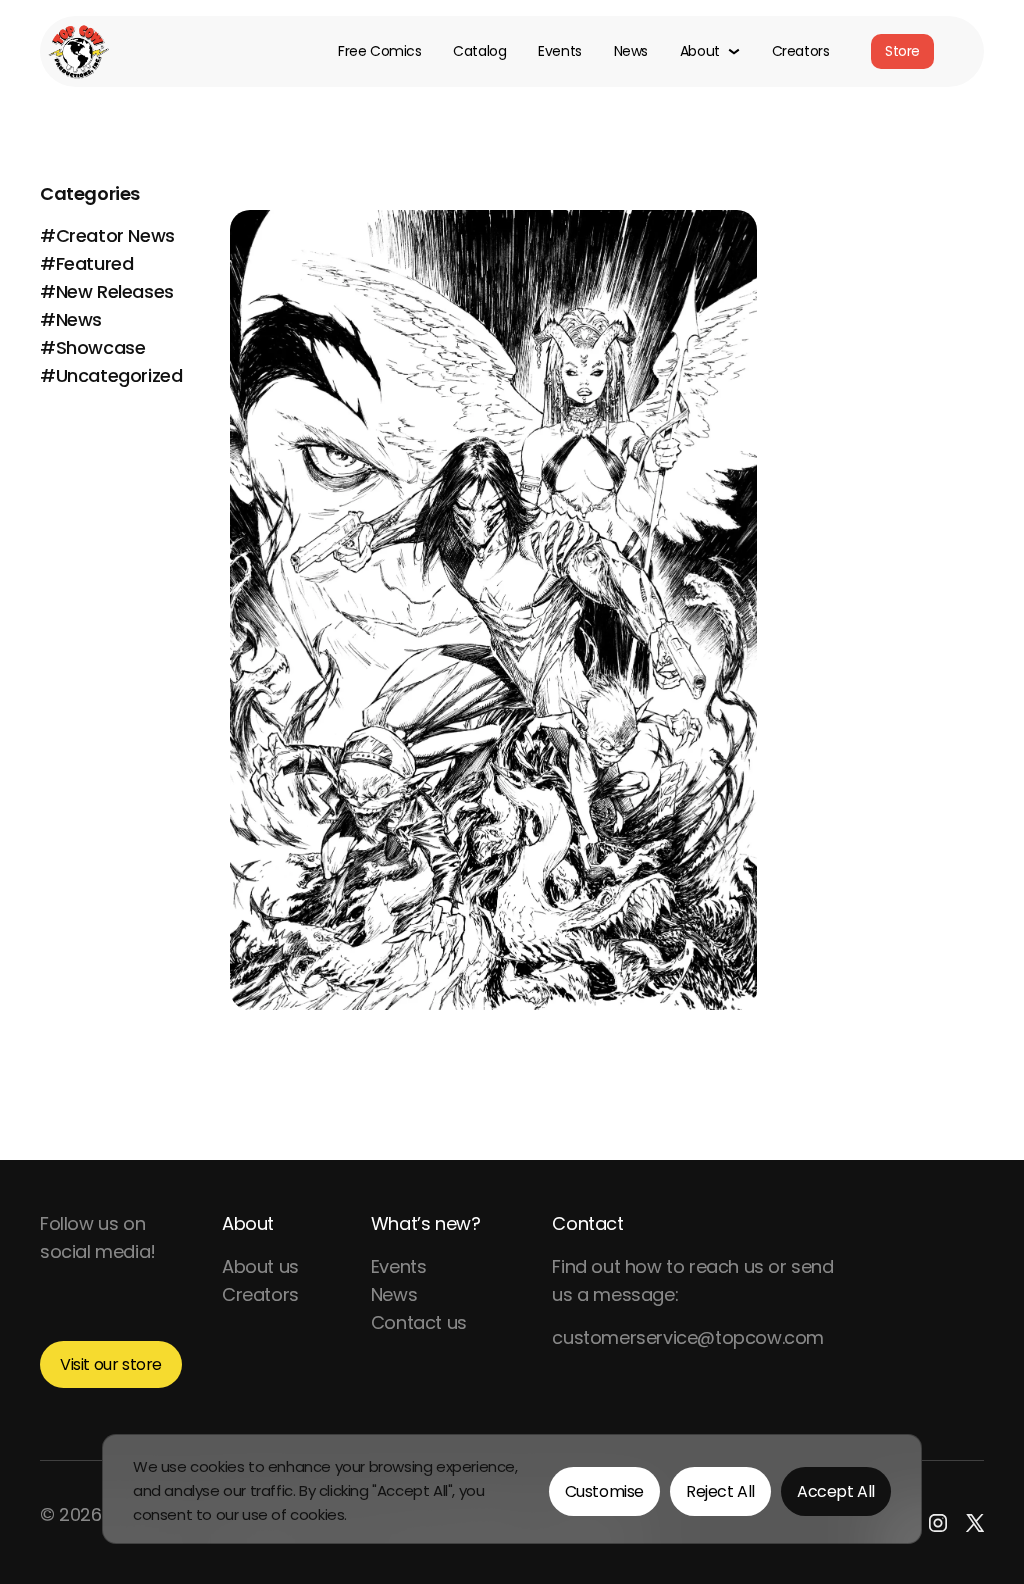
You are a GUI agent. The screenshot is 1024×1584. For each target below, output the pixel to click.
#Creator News (107, 235)
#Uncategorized (111, 375)
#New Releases (107, 291)
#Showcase (92, 347)
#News (71, 319)
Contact (587, 1223)
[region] (512, 1489)
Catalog (479, 52)
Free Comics (379, 52)
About (248, 1223)
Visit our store (111, 1364)
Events (559, 52)
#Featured (86, 263)
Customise (604, 1491)
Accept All (836, 1491)
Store (902, 51)
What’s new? (426, 1223)
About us (260, 1266)
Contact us (419, 1322)
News (631, 52)
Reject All (720, 1491)
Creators (801, 52)
